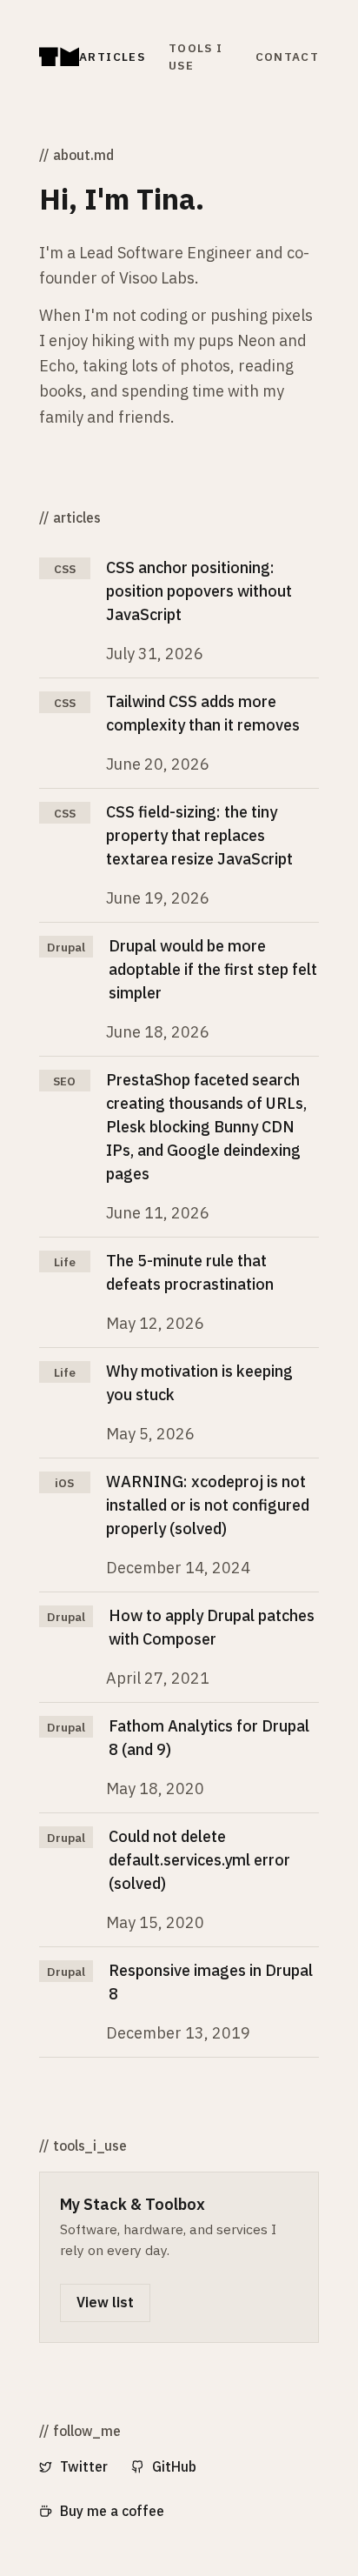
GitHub (174, 2466)
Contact (287, 57)
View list (105, 2302)
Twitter (84, 2466)
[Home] (59, 57)
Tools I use (196, 57)
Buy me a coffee (112, 2511)
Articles (112, 57)
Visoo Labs (157, 278)
